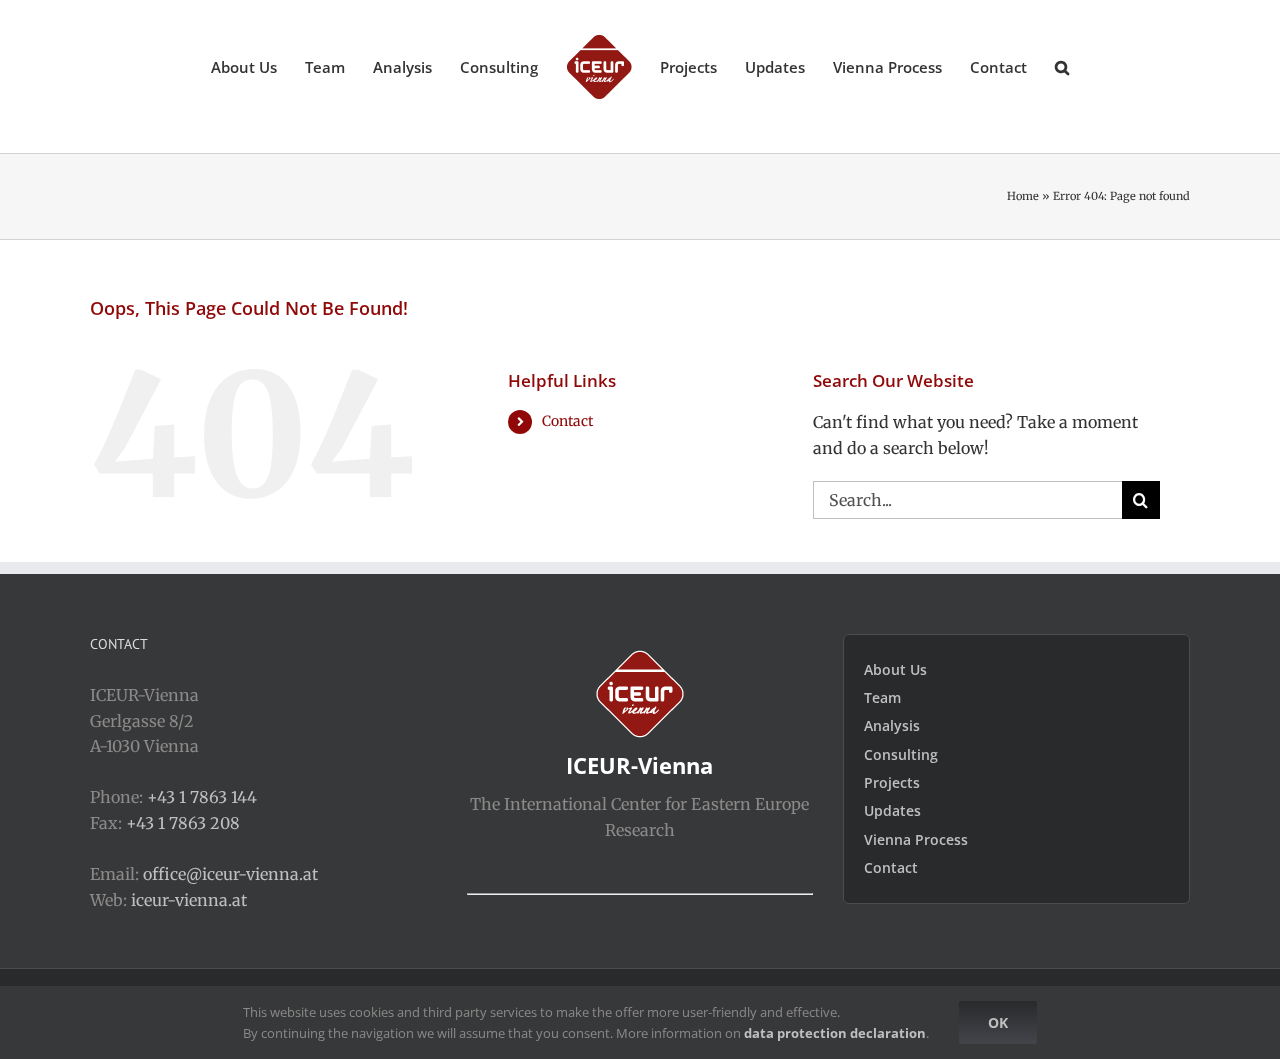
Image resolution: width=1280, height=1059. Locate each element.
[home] (640, 662)
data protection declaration (835, 1033)
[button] (1024, 66)
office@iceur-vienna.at (230, 874)
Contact (567, 421)
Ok (998, 1022)
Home (1023, 196)
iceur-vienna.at (189, 900)
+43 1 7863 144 (202, 797)
